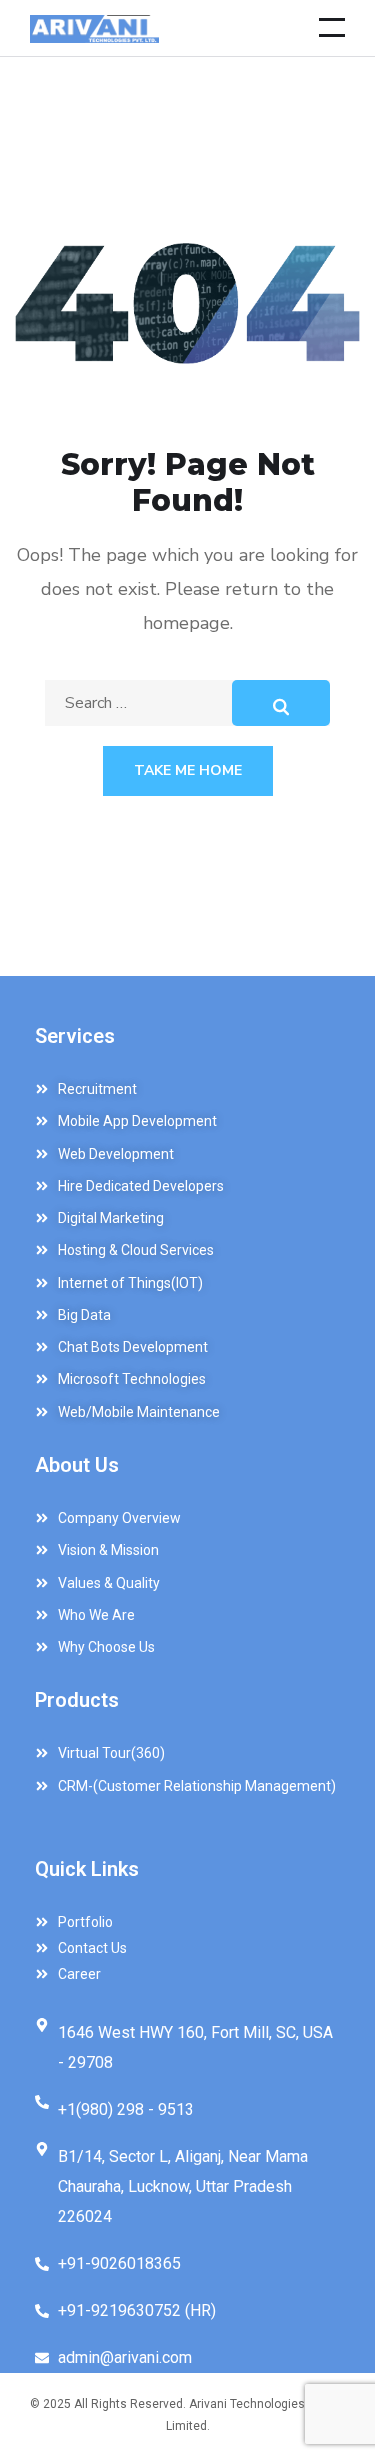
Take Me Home (188, 770)
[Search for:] (187, 703)
